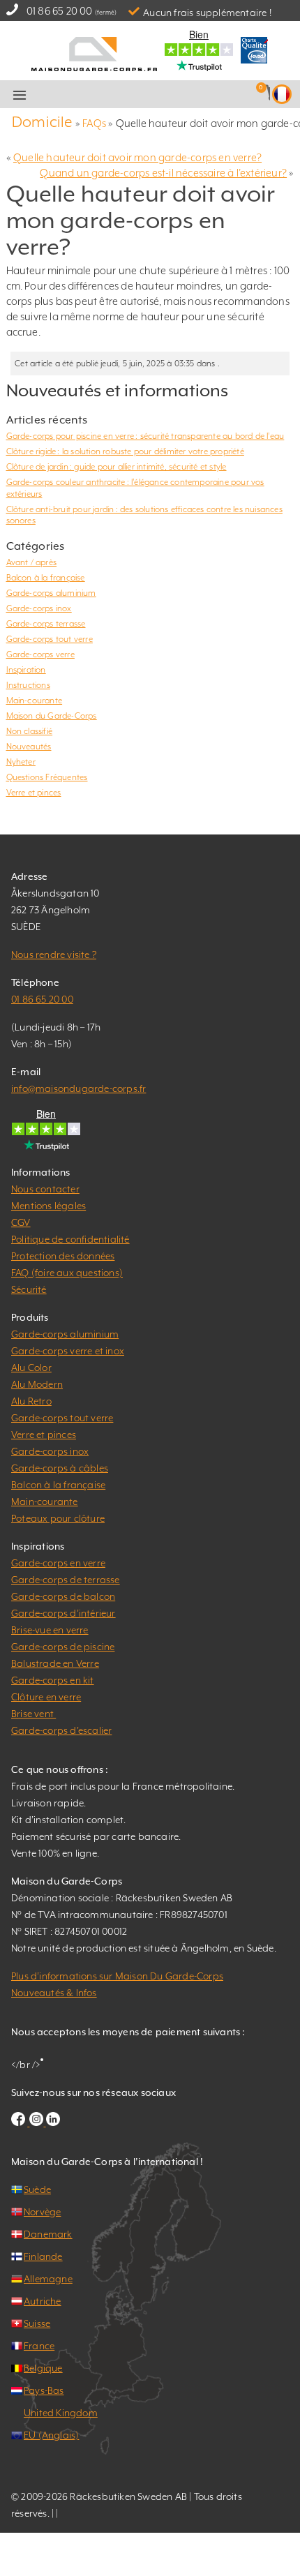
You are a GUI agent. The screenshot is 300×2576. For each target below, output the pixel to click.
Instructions (28, 685)
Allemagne (48, 2279)
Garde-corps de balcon (63, 1596)
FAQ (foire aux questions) (67, 1273)
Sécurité (29, 1289)
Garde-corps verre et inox (68, 1351)
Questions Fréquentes (47, 777)
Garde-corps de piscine (63, 1647)
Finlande (43, 2256)
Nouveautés (29, 747)
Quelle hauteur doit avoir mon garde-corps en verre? (137, 157)
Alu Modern (37, 1384)
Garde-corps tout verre (50, 639)
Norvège (42, 2212)
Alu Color (31, 1368)
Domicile (43, 122)
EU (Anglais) (51, 2435)
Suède (37, 2189)
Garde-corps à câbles (60, 1468)
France (39, 2346)
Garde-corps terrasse (46, 624)
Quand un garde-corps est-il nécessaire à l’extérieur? (163, 173)
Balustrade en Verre (55, 1663)
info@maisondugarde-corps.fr (78, 1088)
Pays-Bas (44, 2390)
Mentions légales (48, 1206)
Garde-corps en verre (58, 1563)
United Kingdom (61, 2413)
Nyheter (21, 762)
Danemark (48, 2234)
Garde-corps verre (40, 654)
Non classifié (30, 731)
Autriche (43, 2301)
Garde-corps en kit (53, 1680)
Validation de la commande (169, 95)
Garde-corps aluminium (51, 593)
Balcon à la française (46, 578)
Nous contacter (45, 1189)
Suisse (37, 2323)
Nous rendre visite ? (54, 954)
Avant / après (32, 562)
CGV (21, 1222)
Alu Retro (31, 1401)
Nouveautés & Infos (54, 1993)
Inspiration (26, 670)
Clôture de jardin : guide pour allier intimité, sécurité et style (117, 467)
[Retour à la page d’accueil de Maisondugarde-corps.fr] (94, 53)
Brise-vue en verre (50, 1630)
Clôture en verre (46, 1697)
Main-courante (35, 701)
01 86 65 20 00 (60, 11)
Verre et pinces (34, 793)
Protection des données (63, 1256)
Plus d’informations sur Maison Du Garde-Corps (117, 1976)
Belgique (43, 2368)
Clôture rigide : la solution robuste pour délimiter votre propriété (125, 451)
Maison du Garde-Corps (52, 716)
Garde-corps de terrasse (66, 1580)
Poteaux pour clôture (58, 1518)
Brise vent (33, 1714)
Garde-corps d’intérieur (63, 1613)
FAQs (94, 123)
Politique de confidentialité (70, 1239)
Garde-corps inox (39, 608)
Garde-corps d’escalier (61, 1730)
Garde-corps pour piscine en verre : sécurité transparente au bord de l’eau (145, 436)
